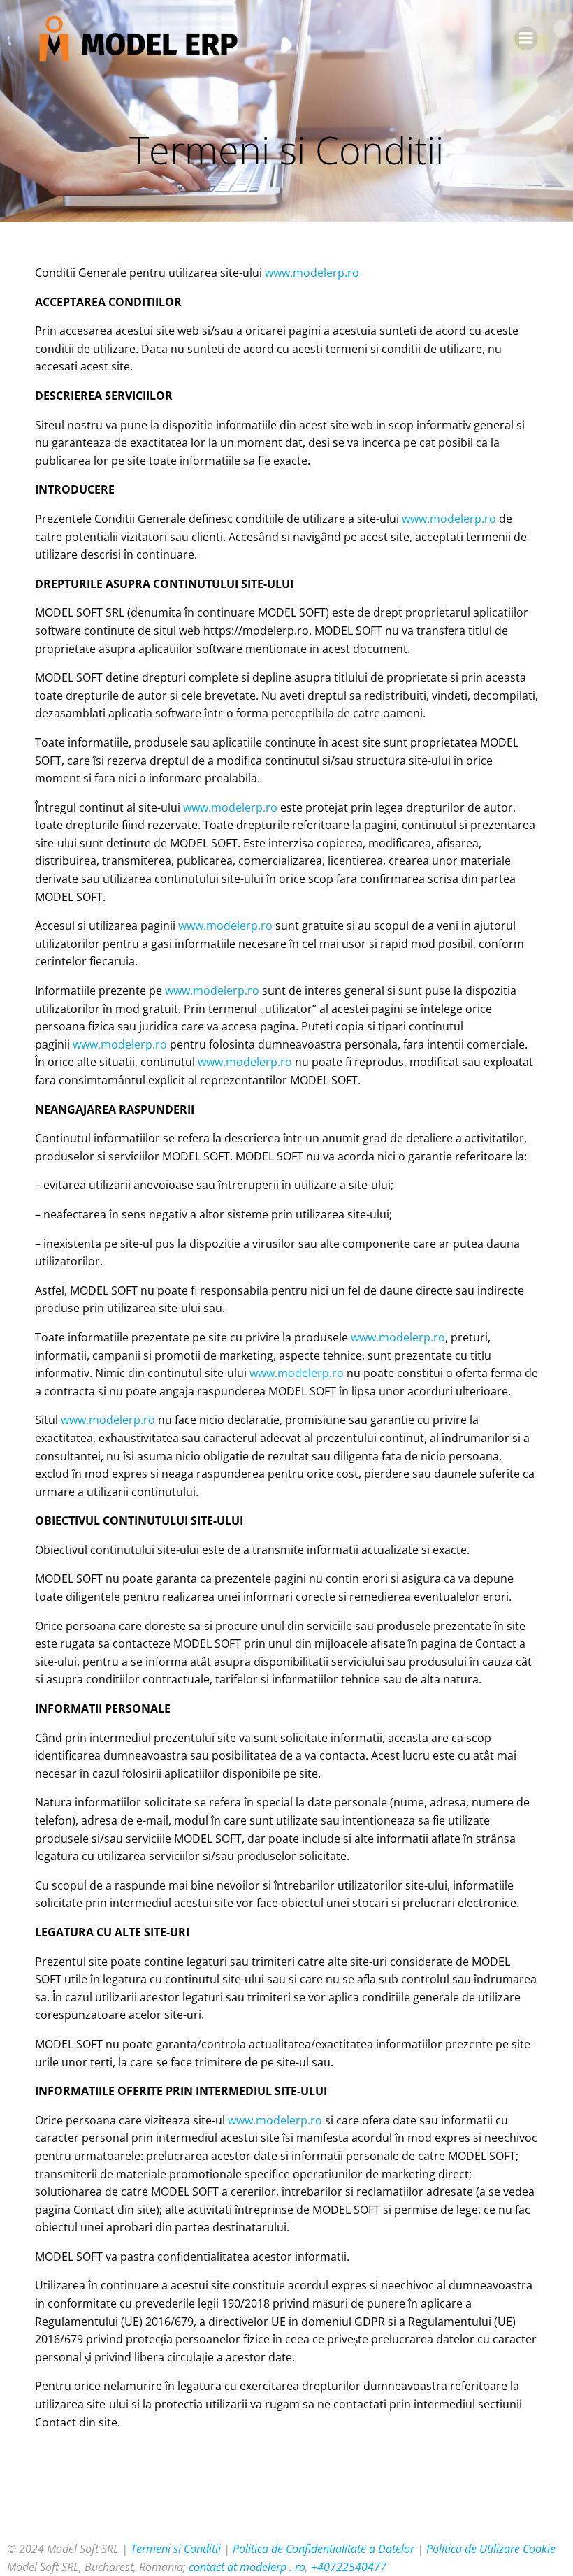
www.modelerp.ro (312, 273)
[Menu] (526, 38)
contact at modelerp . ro (247, 2567)
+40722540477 (349, 2567)
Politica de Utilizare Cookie (491, 2549)
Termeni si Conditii (176, 2549)
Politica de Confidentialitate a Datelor (324, 2549)
